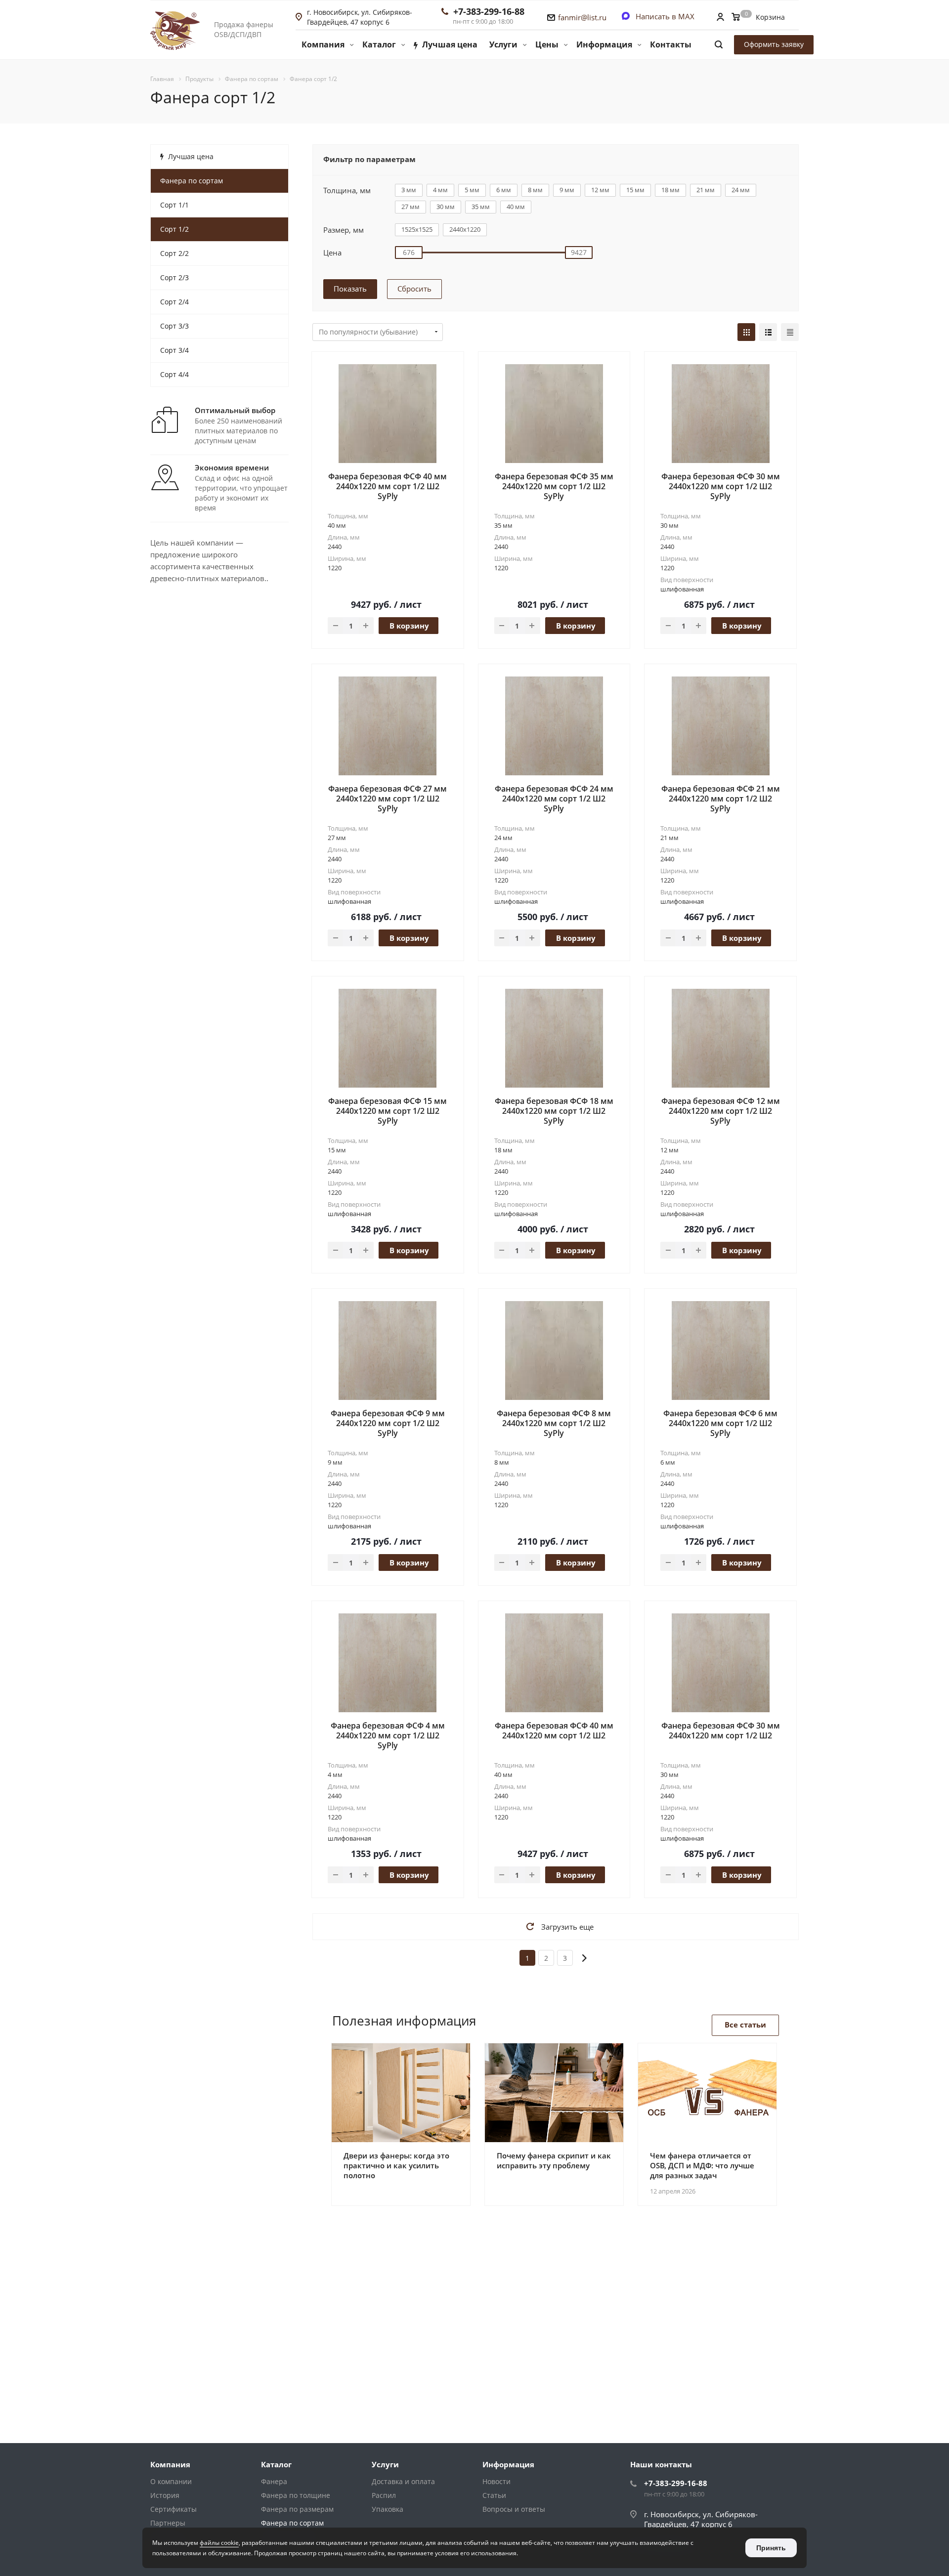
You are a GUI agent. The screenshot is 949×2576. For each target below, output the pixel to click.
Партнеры (168, 2523)
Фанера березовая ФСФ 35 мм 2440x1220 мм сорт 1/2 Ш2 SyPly (554, 486)
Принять (771, 2548)
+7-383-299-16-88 (489, 11)
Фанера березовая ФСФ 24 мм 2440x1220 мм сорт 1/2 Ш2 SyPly (554, 799)
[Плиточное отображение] (746, 332)
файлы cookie (219, 2543)
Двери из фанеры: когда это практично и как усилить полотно (396, 2165)
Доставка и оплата (403, 2481)
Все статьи (745, 2025)
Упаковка (388, 2509)
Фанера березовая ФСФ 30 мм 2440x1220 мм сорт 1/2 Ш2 (721, 1731)
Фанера (274, 2481)
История (165, 2495)
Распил (384, 2495)
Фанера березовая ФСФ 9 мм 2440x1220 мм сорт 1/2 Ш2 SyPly (388, 1423)
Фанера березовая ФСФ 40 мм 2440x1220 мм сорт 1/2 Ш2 (554, 1731)
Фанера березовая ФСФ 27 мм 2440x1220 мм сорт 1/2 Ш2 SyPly (388, 799)
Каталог (276, 2464)
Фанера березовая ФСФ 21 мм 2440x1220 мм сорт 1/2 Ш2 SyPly (721, 799)
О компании (171, 2481)
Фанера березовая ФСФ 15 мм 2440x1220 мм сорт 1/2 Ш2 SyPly (388, 1111)
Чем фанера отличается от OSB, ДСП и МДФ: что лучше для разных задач (702, 2165)
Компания (170, 2464)
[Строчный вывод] (768, 332)
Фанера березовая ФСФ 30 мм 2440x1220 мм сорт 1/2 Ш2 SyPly (721, 486)
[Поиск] (719, 45)
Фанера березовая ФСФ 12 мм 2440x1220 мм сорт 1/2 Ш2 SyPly (721, 1111)
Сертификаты (173, 2509)
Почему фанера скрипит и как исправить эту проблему (554, 2160)
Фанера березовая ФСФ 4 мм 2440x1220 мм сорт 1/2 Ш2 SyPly (388, 1735)
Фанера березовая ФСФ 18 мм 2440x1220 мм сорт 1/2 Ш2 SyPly (554, 1111)
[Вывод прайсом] (790, 332)
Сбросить (414, 289)
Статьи (494, 2495)
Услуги (385, 2464)
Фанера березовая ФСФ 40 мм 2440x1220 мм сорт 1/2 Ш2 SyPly (388, 486)
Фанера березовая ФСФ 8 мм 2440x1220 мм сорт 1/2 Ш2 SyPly (554, 1423)
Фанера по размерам (297, 2509)
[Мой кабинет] (720, 18)
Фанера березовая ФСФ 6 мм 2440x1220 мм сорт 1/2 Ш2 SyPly (720, 1423)
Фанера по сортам (292, 2523)
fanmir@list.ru (582, 17)
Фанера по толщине (296, 2495)
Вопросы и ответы (514, 2509)
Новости (496, 2481)
